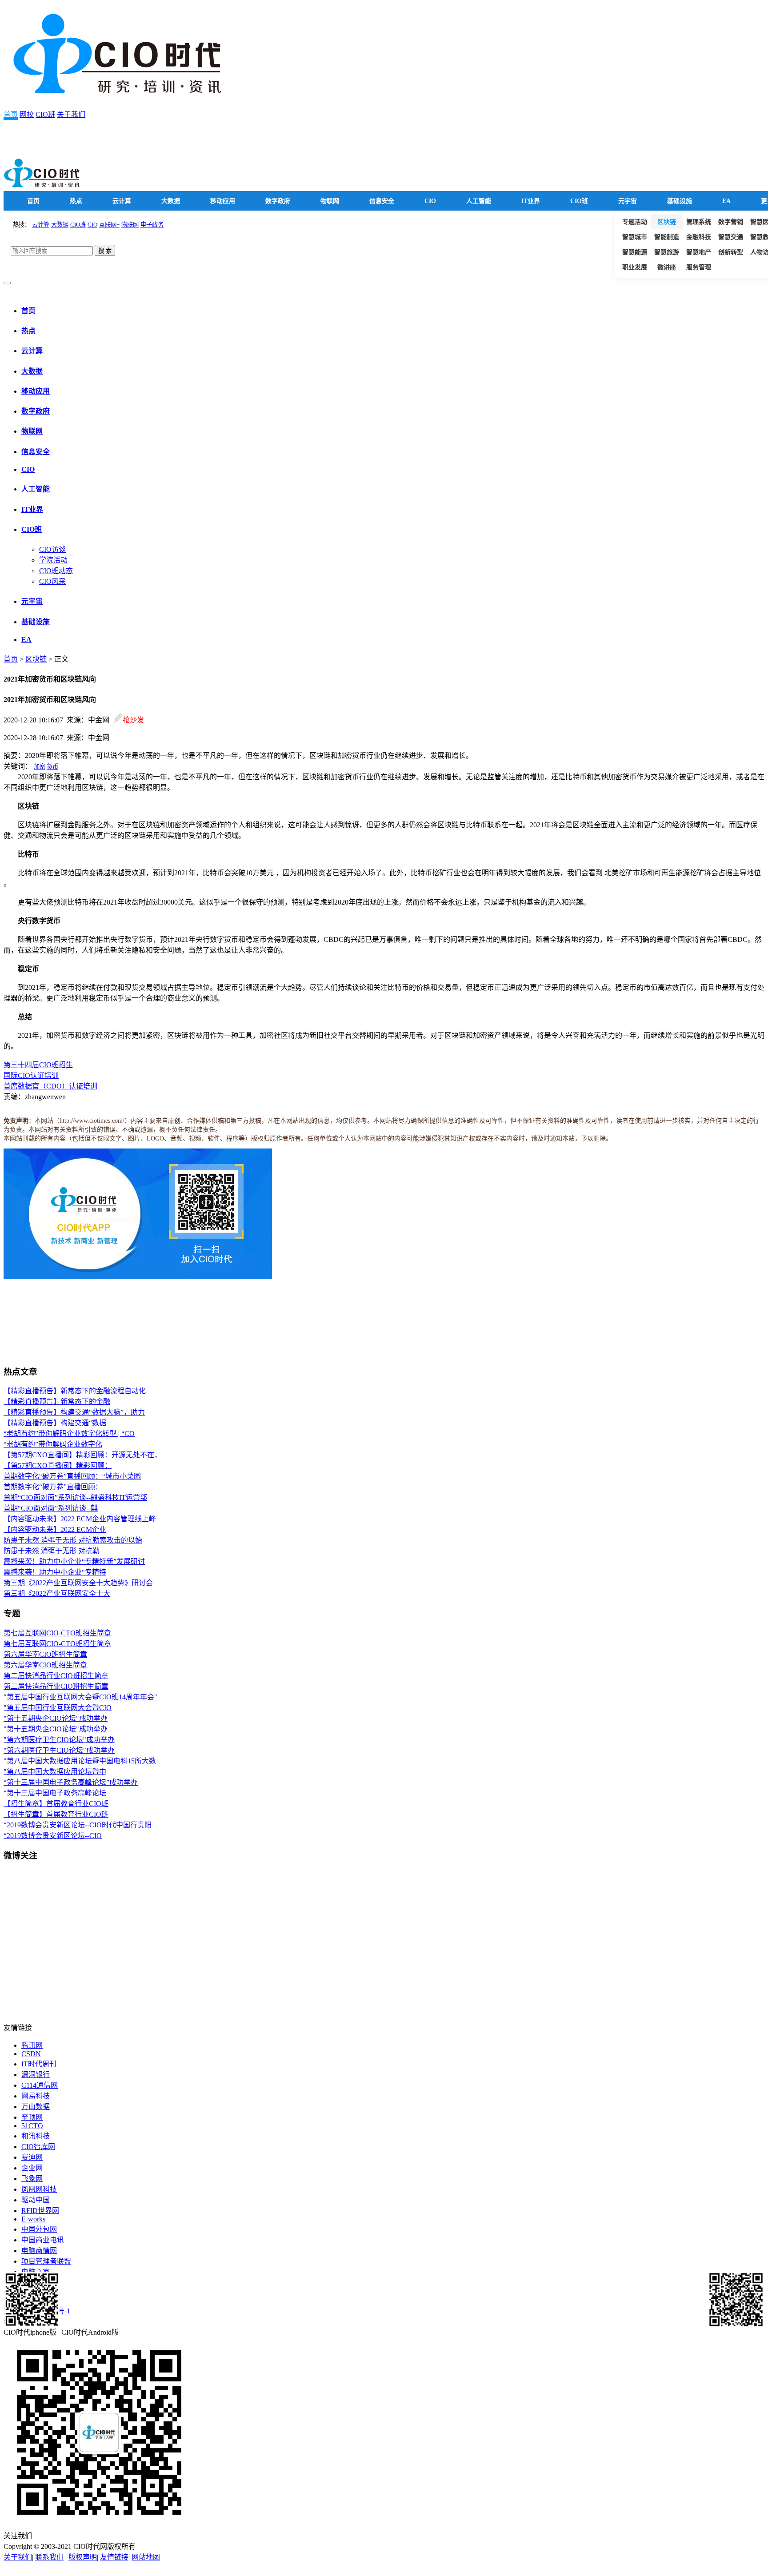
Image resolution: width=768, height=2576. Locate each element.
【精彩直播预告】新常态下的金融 (57, 1402)
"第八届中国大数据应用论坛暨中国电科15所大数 (80, 1761)
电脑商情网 (39, 2251)
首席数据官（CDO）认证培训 (50, 1086)
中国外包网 (39, 2229)
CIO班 (45, 114)
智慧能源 (635, 252)
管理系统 (699, 222)
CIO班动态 (56, 571)
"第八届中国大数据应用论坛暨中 (55, 1772)
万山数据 (36, 2107)
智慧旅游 (667, 252)
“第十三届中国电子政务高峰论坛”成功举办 (71, 1782)
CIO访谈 (52, 549)
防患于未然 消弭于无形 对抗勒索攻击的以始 (73, 1540)
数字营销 (731, 222)
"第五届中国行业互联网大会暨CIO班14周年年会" (80, 1697)
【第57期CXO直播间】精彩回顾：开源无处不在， (82, 1455)
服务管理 (699, 267)
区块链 (667, 222)
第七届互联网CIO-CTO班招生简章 (57, 1633)
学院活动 (53, 560)
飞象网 (32, 2179)
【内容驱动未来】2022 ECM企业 (55, 1529)
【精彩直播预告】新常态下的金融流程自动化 (75, 1391)
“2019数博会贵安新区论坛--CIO (53, 1836)
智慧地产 (699, 252)
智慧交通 (731, 237)
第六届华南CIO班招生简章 (45, 1654)
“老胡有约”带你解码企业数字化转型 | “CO (69, 1434)
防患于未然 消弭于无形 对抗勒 (52, 1551)
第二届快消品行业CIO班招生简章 (56, 1676)
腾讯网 (32, 2045)
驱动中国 (36, 2200)
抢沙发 (133, 720)
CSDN (31, 2054)
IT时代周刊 (39, 2064)
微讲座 (667, 267)
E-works (33, 2219)
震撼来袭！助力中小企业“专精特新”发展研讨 (74, 1561)
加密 (40, 767)
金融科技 (699, 237)
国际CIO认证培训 (31, 1075)
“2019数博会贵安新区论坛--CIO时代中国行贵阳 (78, 1825)
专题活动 (635, 222)
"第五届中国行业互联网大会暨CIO (58, 1708)
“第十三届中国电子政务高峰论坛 (55, 1793)
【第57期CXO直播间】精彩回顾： (58, 1465)
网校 (27, 114)
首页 (11, 114)
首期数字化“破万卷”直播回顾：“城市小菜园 (72, 1476)
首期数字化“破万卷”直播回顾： (53, 1487)
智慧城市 (635, 237)
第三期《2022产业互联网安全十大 (57, 1593)
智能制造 (667, 237)
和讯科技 (36, 2136)
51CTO (32, 2126)
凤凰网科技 (39, 2189)
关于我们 (71, 114)
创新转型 (731, 252)
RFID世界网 (40, 2211)
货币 (52, 767)
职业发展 (635, 267)
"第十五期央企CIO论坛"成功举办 (56, 1718)
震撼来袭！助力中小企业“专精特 (55, 1572)
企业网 (32, 2168)
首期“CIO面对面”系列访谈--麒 (51, 1508)
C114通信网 (40, 2085)
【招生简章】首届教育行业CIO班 (56, 1804)
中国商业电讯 (43, 2240)
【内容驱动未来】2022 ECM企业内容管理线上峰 (80, 1519)
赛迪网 (32, 2157)
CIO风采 (52, 581)
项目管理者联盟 (46, 2261)
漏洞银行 (36, 2075)
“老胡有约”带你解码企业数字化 (53, 1444)
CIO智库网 (38, 2147)
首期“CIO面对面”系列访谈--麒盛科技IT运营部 (75, 1497)
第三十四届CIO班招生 (38, 1065)
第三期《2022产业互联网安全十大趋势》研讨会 (78, 1583)
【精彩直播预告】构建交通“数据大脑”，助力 (74, 1412)
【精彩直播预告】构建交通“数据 (55, 1423)
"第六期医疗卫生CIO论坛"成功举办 (59, 1740)
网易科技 (36, 2096)
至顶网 (32, 2117)
